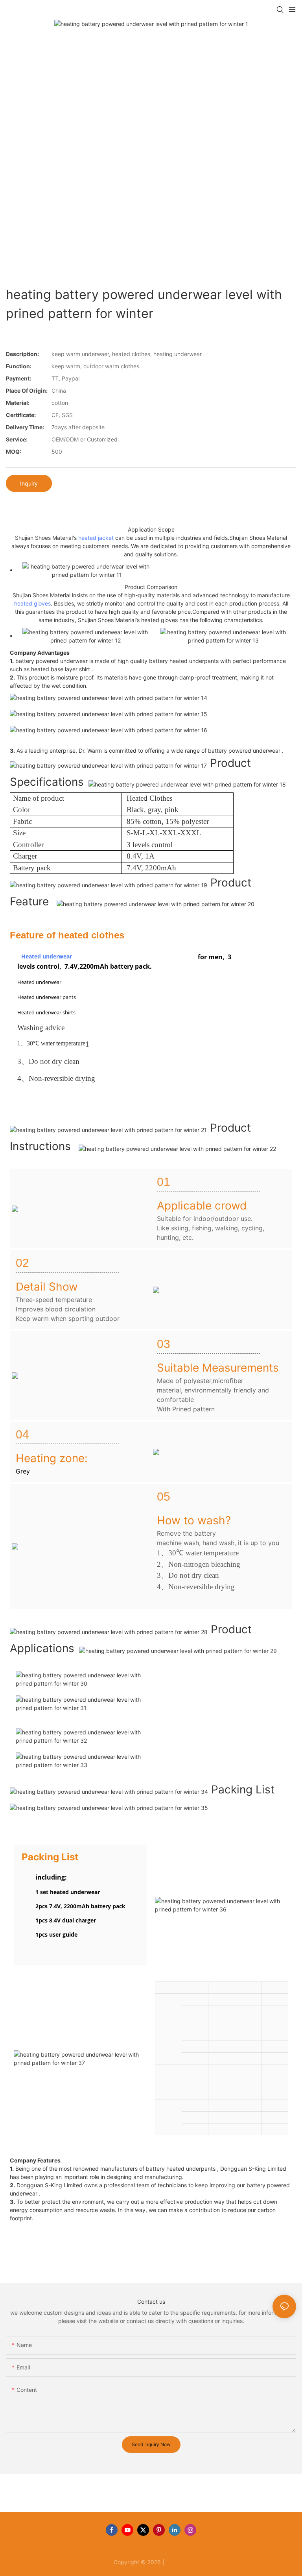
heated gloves (32, 603)
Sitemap (177, 2562)
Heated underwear (47, 956)
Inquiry (29, 483)
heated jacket (96, 538)
